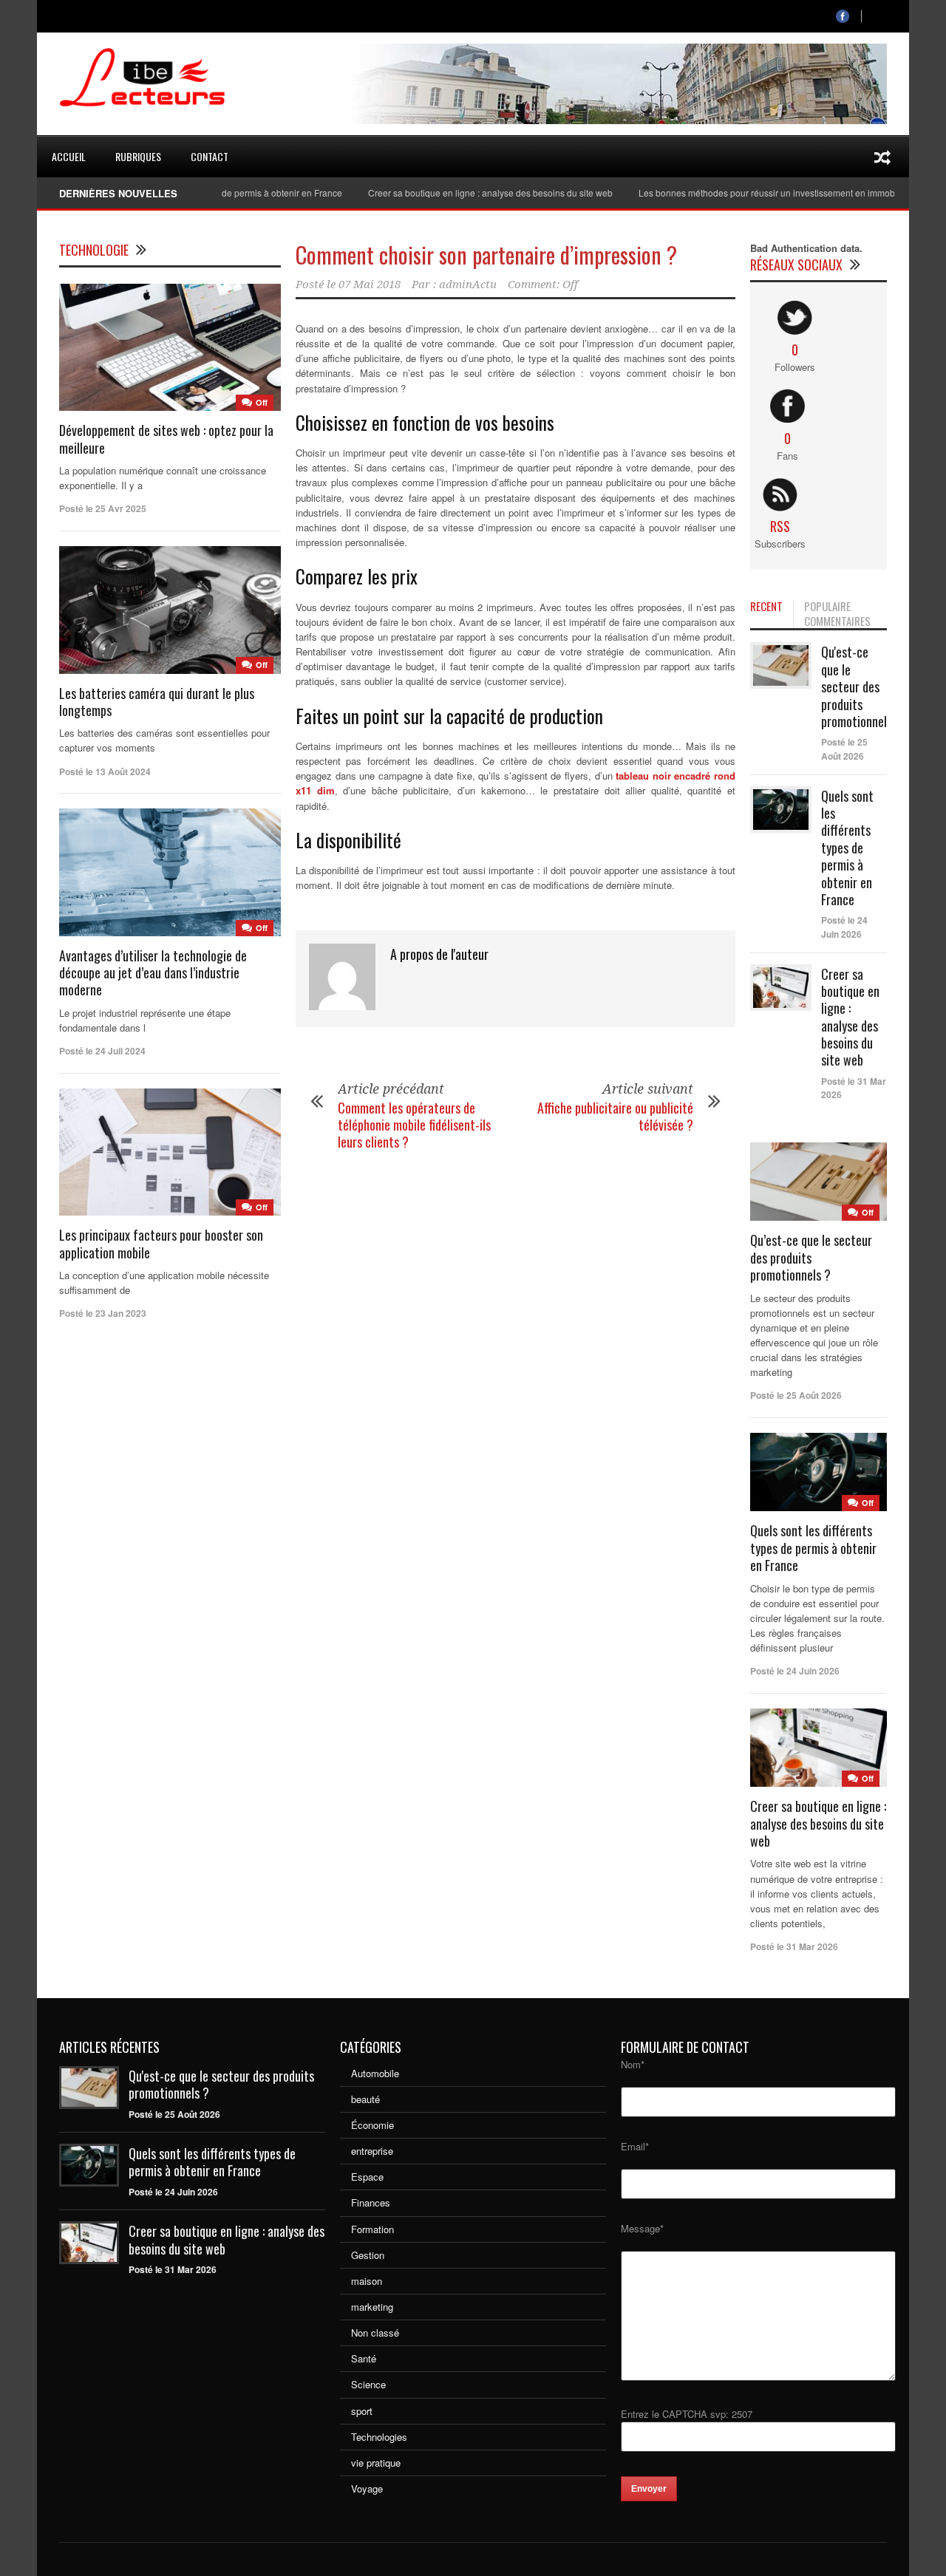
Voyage (367, 2488)
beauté (365, 2099)
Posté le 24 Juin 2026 (844, 927)
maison (367, 2281)
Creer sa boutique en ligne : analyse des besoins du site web (450, 192)
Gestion (368, 2255)
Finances (371, 2202)
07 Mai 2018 (370, 284)
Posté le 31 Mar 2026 (173, 2269)
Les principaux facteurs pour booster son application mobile (161, 1243)
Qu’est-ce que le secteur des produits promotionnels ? (811, 1257)
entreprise (372, 2151)
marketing (372, 2307)
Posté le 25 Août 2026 (844, 749)
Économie (372, 2125)
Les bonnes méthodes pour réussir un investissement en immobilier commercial (759, 192)
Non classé (375, 2333)
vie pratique (376, 2463)
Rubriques (138, 156)
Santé (364, 2358)
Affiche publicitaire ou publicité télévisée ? (615, 1116)
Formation (372, 2229)
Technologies (379, 2437)
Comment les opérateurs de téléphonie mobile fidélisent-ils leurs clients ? (414, 1125)
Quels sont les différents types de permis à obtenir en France (847, 848)
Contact (210, 156)
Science (368, 2384)
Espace (367, 2177)
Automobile (375, 2073)
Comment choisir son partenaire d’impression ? (486, 255)
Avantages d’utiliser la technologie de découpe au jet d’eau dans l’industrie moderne (153, 973)
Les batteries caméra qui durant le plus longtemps (157, 702)
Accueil (69, 156)
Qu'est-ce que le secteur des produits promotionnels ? (861, 686)
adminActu (468, 284)
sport (362, 2411)
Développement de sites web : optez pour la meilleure (166, 439)
